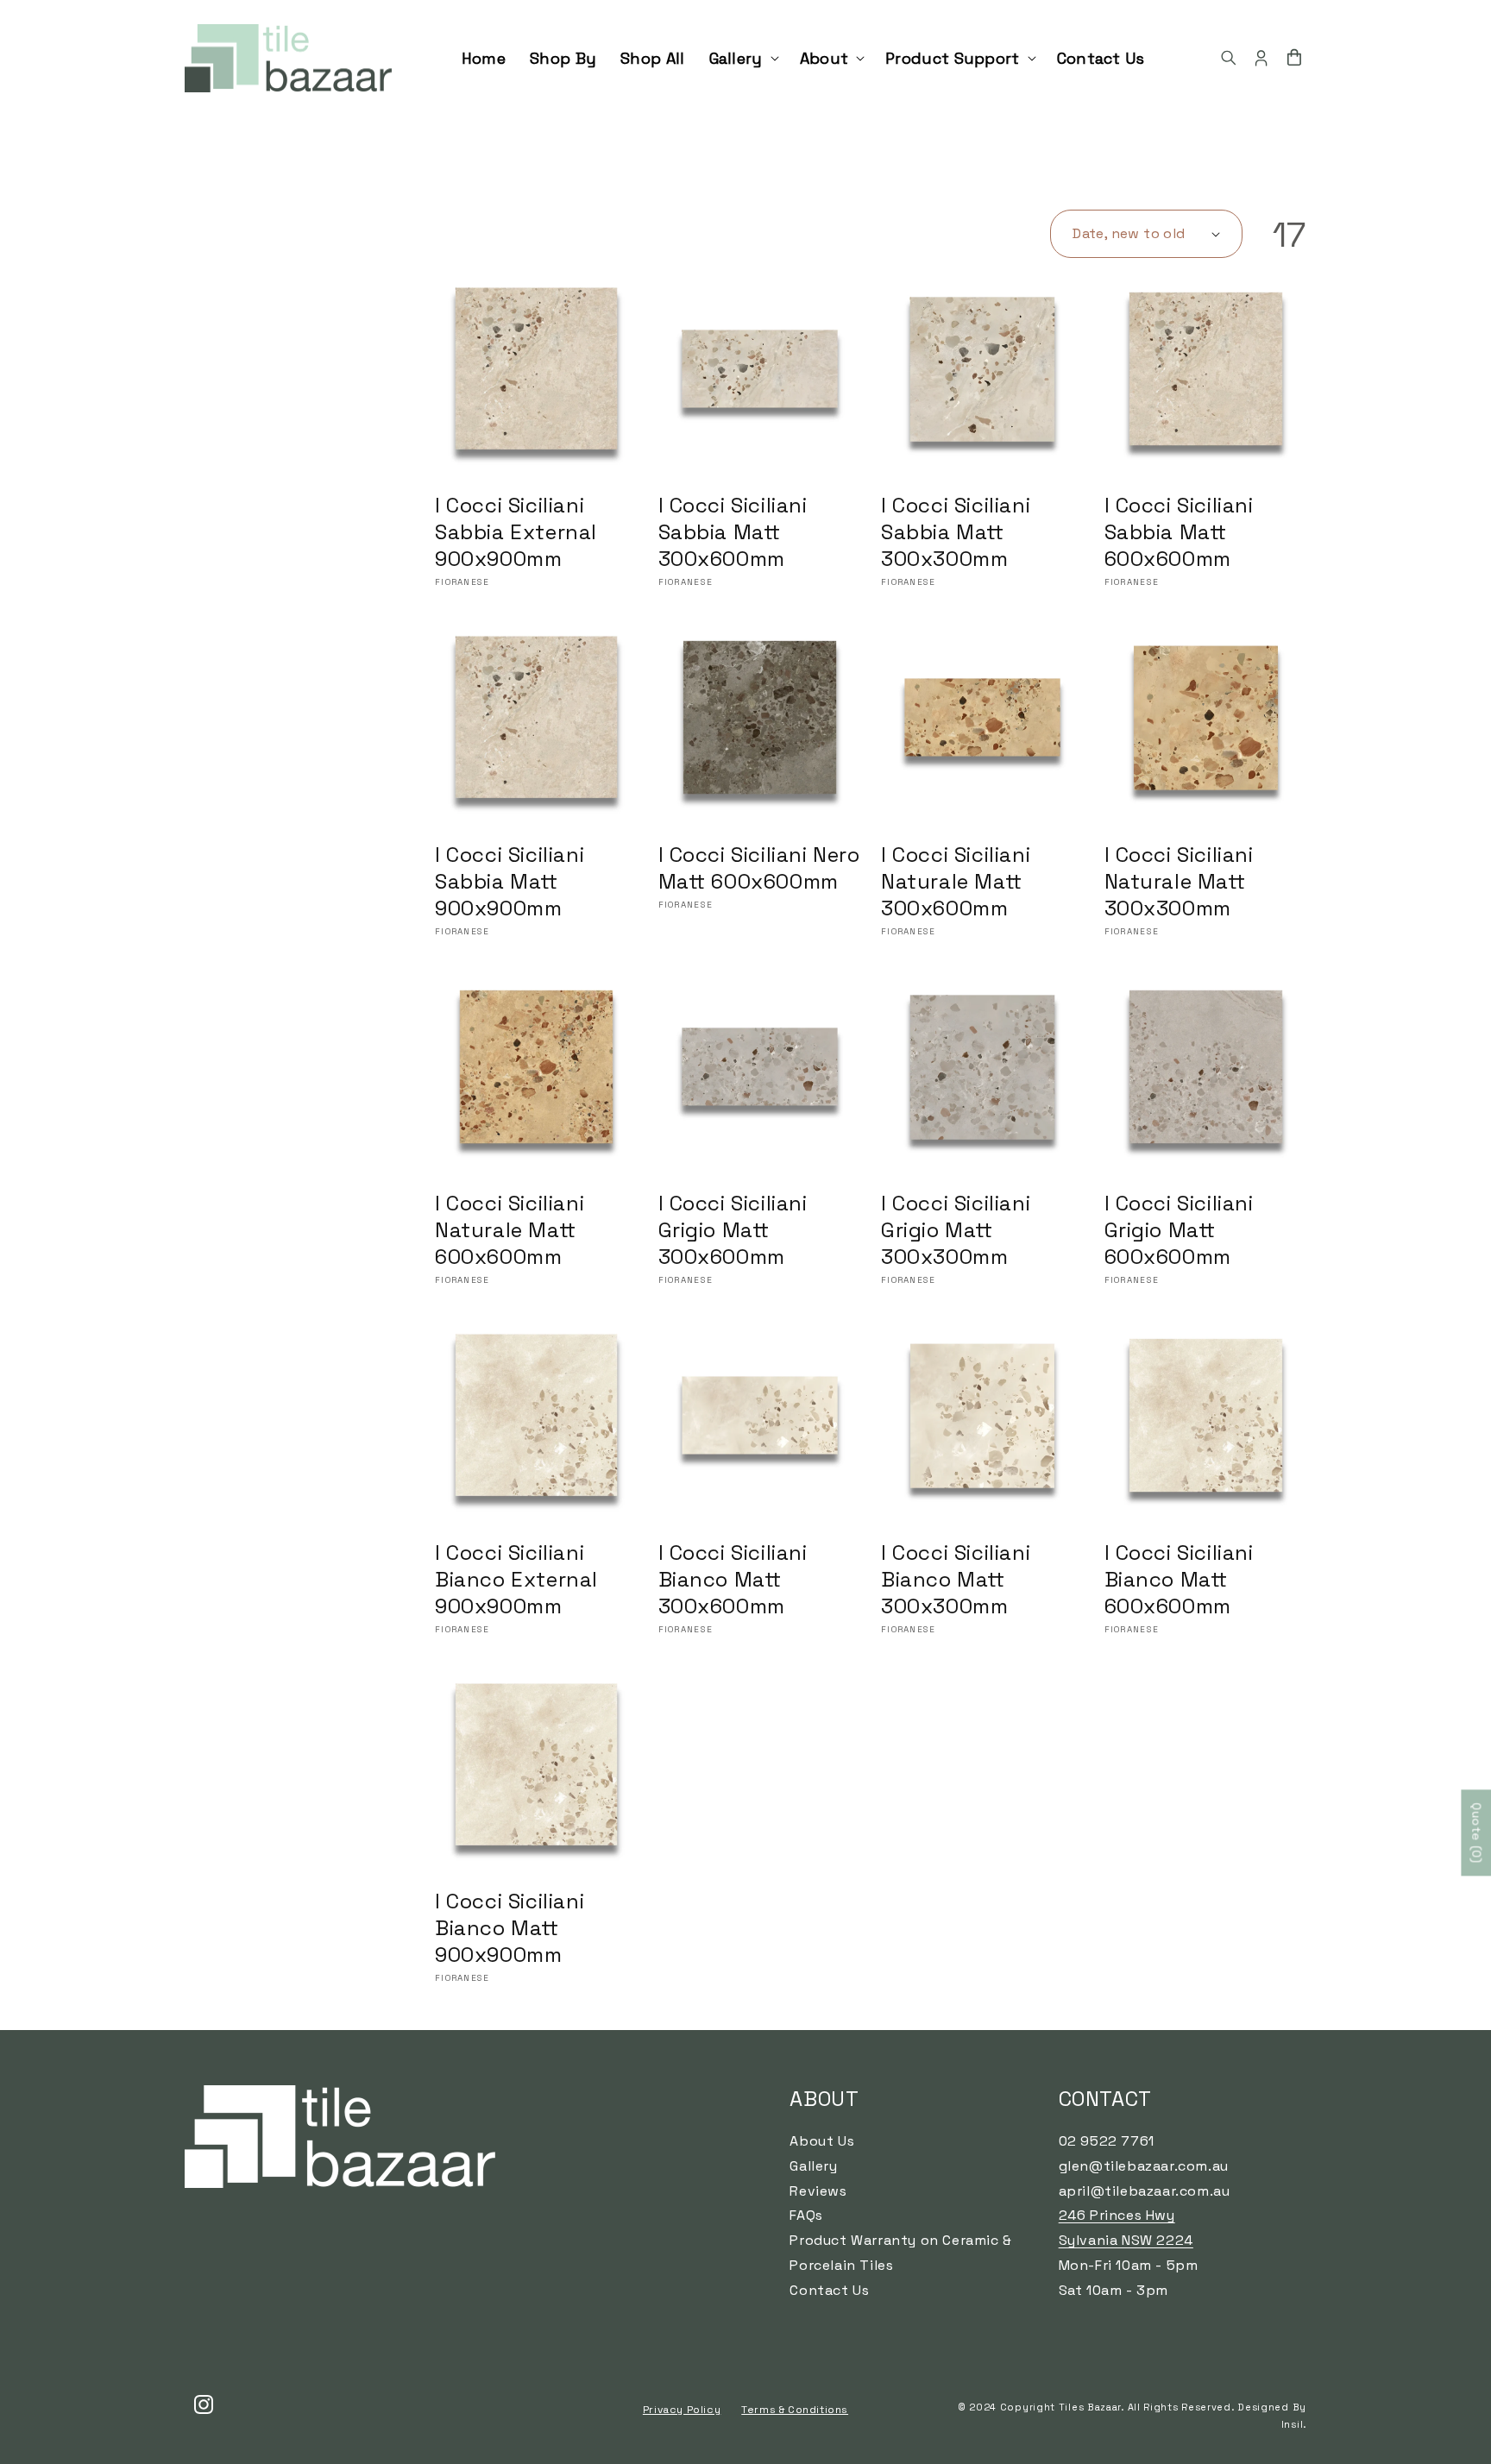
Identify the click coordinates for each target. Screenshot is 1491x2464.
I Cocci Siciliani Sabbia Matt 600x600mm (1179, 532)
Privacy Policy (682, 2410)
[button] (742, 58)
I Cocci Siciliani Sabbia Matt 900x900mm (510, 881)
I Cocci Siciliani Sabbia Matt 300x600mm (733, 532)
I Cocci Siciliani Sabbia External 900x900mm (516, 532)
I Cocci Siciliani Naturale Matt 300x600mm (956, 881)
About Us (822, 2141)
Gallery (813, 2166)
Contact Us (829, 2290)
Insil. (1294, 2424)
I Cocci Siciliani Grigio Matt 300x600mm (733, 1230)
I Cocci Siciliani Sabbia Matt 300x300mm (956, 532)
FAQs (806, 2215)
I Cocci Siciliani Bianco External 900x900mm (516, 1579)
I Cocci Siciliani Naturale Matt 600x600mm (510, 1230)
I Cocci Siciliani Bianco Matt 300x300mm (956, 1579)
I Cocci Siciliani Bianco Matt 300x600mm (733, 1579)
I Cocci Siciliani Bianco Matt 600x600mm (1179, 1579)
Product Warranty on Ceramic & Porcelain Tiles (900, 2253)
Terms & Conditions (795, 2410)
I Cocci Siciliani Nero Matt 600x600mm (759, 868)
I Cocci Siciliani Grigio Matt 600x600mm (1179, 1230)
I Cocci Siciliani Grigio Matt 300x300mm (956, 1230)
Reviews (818, 2191)
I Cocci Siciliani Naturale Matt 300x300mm (1179, 881)
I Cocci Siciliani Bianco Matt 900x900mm (510, 1928)
